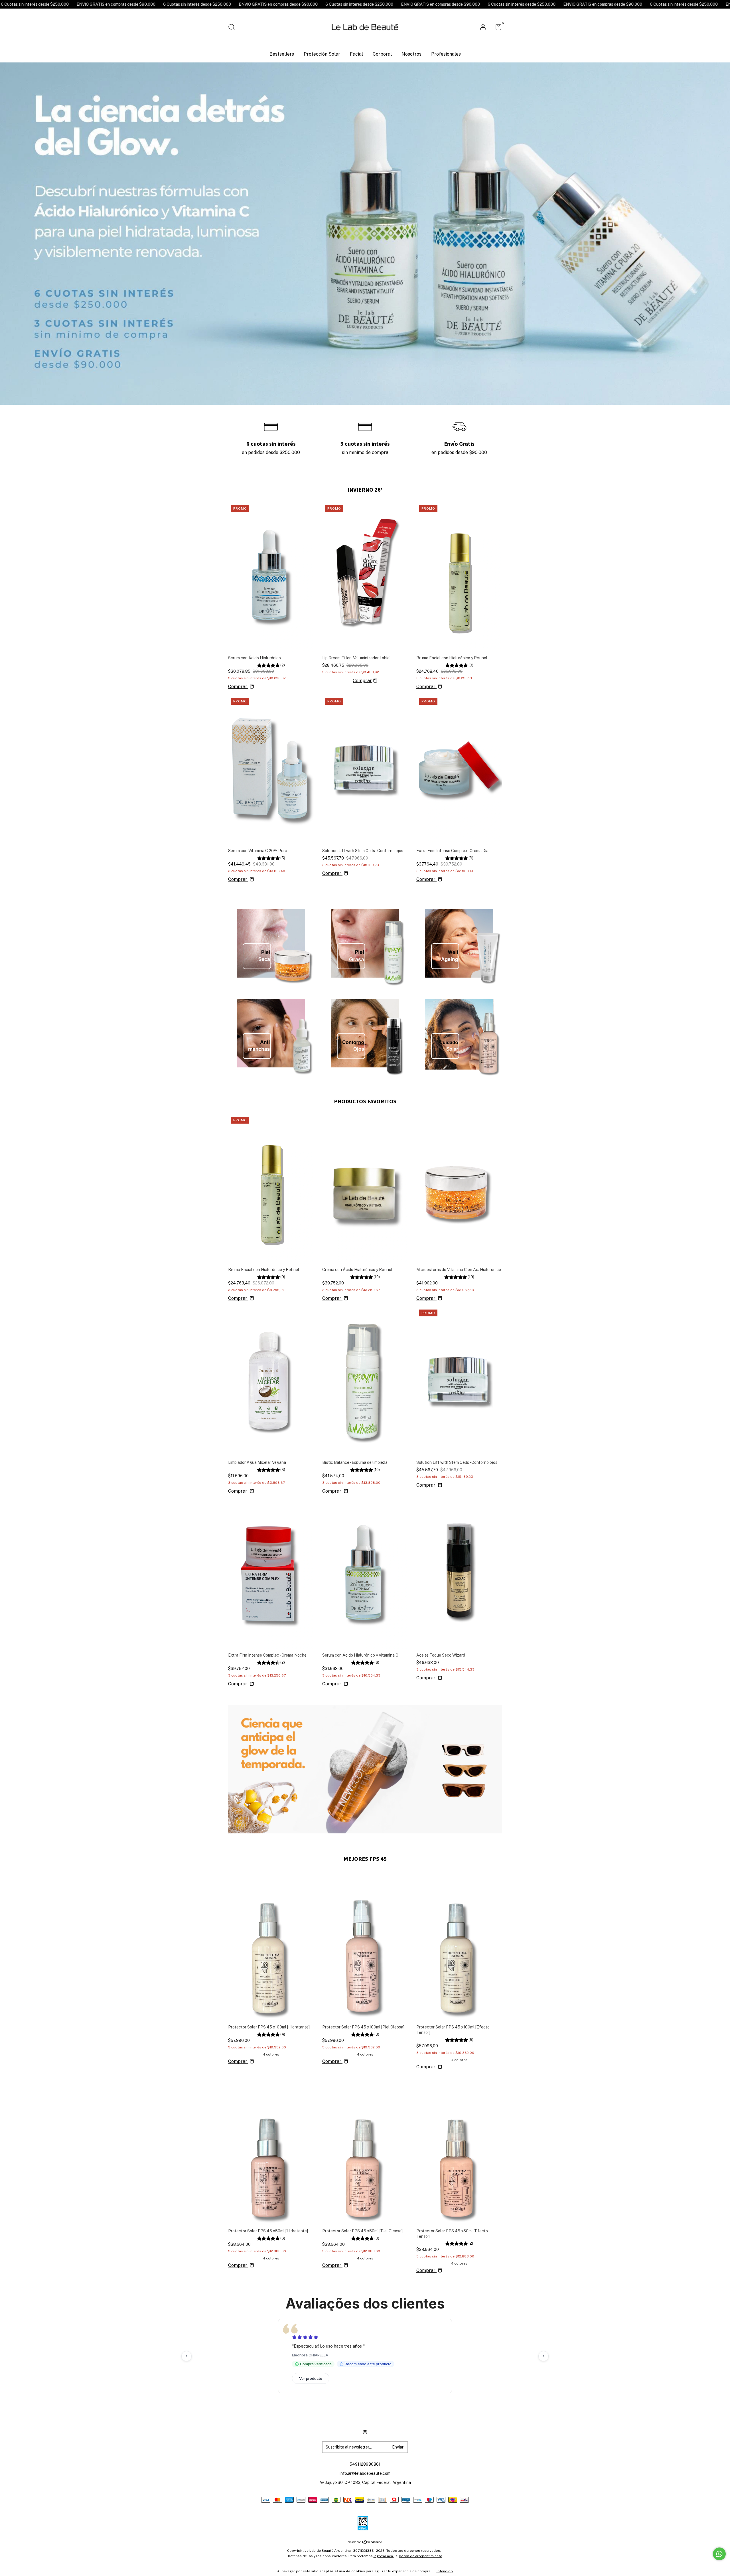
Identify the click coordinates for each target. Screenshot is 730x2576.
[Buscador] (234, 28)
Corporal (382, 54)
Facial (356, 54)
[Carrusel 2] (365, 943)
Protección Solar (322, 54)
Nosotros (411, 54)
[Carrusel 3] (459, 943)
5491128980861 (365, 2509)
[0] (496, 28)
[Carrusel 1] (271, 943)
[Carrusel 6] (459, 1033)
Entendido (444, 2571)
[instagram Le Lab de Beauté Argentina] (365, 2477)
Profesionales (446, 54)
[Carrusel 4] (271, 1033)
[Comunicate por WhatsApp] (719, 2554)
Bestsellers (282, 54)
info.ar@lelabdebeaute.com (365, 2518)
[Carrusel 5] (365, 1033)
